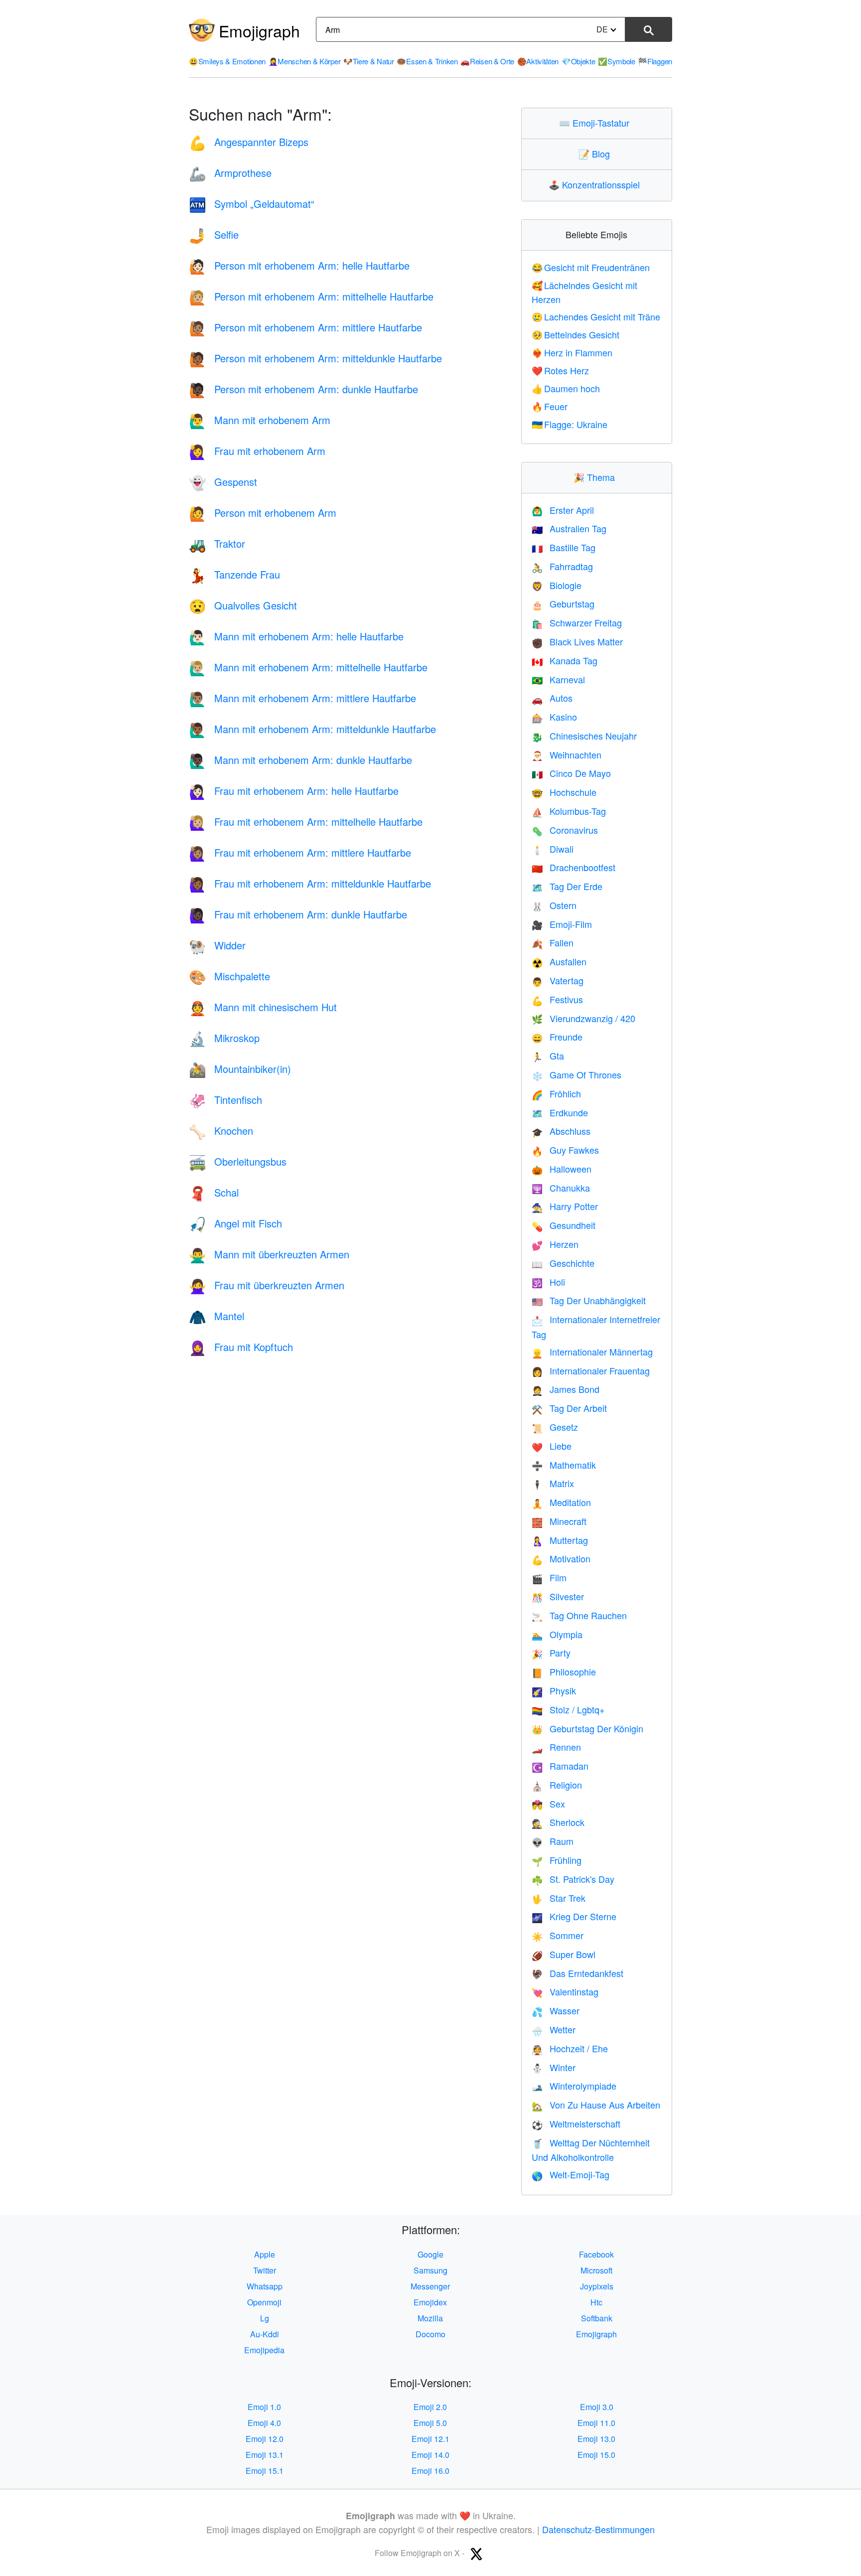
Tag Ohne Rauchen (579, 1615)
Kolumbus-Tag (569, 811)
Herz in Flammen (572, 352)
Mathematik (564, 1465)
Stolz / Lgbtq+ (568, 1709)
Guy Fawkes (565, 1150)
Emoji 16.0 (430, 2471)
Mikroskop (224, 1038)
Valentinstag (565, 1991)
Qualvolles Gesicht (243, 605)
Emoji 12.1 (430, 2439)
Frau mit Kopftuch (241, 1347)
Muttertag (560, 1540)
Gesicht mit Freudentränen (591, 267)
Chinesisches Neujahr (584, 736)
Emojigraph (259, 30)
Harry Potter (565, 1206)
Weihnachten (567, 755)
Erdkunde (560, 1112)
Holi (548, 1282)
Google (430, 2254)
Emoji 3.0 (597, 2407)
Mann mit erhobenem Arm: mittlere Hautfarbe (302, 698)
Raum (553, 1841)
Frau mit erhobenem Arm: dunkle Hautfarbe (298, 914)
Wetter (554, 2029)
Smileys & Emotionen (227, 61)
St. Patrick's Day (573, 1879)
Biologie (557, 585)
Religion (557, 1785)
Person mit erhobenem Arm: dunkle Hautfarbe (303, 389)
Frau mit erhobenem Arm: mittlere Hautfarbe (300, 852)
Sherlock (558, 1822)
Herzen (555, 1244)
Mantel (216, 1316)
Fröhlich (556, 1093)
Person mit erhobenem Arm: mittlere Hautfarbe (305, 327)
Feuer (550, 406)
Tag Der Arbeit (569, 1408)
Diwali (553, 849)
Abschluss (561, 1131)
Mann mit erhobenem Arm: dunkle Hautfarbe (300, 760)
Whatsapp (265, 2286)
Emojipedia (264, 2350)
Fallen (553, 942)
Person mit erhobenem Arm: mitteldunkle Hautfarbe (315, 358)
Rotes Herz (561, 370)
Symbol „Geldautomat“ (252, 204)
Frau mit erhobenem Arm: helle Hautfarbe (294, 791)
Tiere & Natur (369, 61)
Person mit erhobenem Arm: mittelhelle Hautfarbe (311, 296)
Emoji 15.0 (596, 2455)
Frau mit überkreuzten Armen (267, 1285)
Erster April (563, 510)
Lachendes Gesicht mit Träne (596, 316)
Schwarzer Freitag (577, 622)
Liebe (552, 1446)
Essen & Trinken (427, 61)
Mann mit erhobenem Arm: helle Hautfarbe (296, 636)
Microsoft (596, 2270)
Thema (596, 477)
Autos (552, 698)
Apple (265, 2254)
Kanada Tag (565, 660)
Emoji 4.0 (264, 2423)
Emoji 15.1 (265, 2471)
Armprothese (230, 173)
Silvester (558, 1596)
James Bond (566, 1389)
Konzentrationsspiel (596, 184)
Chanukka (561, 1188)
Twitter (265, 2270)
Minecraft (559, 1521)
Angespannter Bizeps (249, 142)
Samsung (430, 2270)
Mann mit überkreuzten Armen (269, 1254)
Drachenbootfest (574, 867)
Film (549, 1577)
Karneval (558, 679)
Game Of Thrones (576, 1074)
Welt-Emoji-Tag (571, 2174)
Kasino (554, 717)
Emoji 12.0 (265, 2439)
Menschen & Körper (305, 61)
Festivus (557, 999)
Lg (265, 2318)
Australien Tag (569, 528)
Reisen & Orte (487, 61)
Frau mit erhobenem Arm (257, 451)
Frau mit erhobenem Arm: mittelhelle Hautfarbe (306, 822)
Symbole (617, 61)
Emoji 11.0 (596, 2423)
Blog (596, 153)
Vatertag (558, 980)
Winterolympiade (574, 2086)
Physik (554, 1690)
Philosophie (564, 1671)
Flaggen (655, 61)
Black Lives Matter (577, 641)
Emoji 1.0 (264, 2407)
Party (551, 1653)
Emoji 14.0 (430, 2455)
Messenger (430, 2286)
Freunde (557, 1037)
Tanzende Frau (234, 574)
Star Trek (559, 1898)
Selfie (214, 234)
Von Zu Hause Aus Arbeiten (596, 2105)
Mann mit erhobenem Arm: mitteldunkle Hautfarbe (312, 729)
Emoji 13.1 (265, 2455)
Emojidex (430, 2302)
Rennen (556, 1747)
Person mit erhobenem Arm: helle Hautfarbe (299, 265)
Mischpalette (229, 976)
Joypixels (597, 2286)
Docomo (430, 2334)
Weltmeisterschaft (576, 2123)
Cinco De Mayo (571, 773)
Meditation (561, 1502)
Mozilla (430, 2318)
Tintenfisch (225, 1100)
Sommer (558, 1935)
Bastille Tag (564, 547)
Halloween (562, 1169)
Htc (596, 2302)
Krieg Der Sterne (574, 1916)
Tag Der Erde (567, 886)
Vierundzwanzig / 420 (583, 1018)
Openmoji (264, 2302)
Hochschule (564, 792)
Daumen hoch (566, 388)
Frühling (557, 1860)
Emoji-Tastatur (596, 123)
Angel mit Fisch (235, 1223)
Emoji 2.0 (430, 2407)
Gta (548, 1056)
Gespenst (223, 482)
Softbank (597, 2318)
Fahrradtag (562, 566)
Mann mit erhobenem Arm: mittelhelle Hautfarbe (308, 667)
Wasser (556, 2010)
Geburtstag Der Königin (587, 1728)
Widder (217, 945)
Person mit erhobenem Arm (263, 513)
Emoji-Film (562, 924)
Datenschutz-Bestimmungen (598, 2529)
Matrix (553, 1483)
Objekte (578, 61)
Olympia (557, 1634)
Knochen (221, 1131)
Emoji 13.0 (596, 2439)
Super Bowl (564, 1954)
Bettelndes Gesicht (576, 334)
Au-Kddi (265, 2334)
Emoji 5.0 (430, 2423)
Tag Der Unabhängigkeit (589, 1300)
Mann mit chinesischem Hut (263, 1007)
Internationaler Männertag (592, 1352)
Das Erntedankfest (577, 1973)
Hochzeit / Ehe (570, 2048)
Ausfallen (559, 961)
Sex (548, 1804)
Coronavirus (565, 830)
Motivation (561, 1558)
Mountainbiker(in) (240, 1069)
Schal (214, 1192)
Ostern (554, 905)
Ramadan (560, 1766)
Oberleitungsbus (238, 1161)
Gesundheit (564, 1225)
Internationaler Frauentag (591, 1370)
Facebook (596, 2254)
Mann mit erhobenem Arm (260, 420)
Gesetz (555, 1427)
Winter (554, 2067)
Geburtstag (563, 604)
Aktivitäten (538, 61)
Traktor (217, 543)
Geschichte (563, 1263)
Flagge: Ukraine (570, 424)
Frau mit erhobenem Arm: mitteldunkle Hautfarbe (310, 883)
